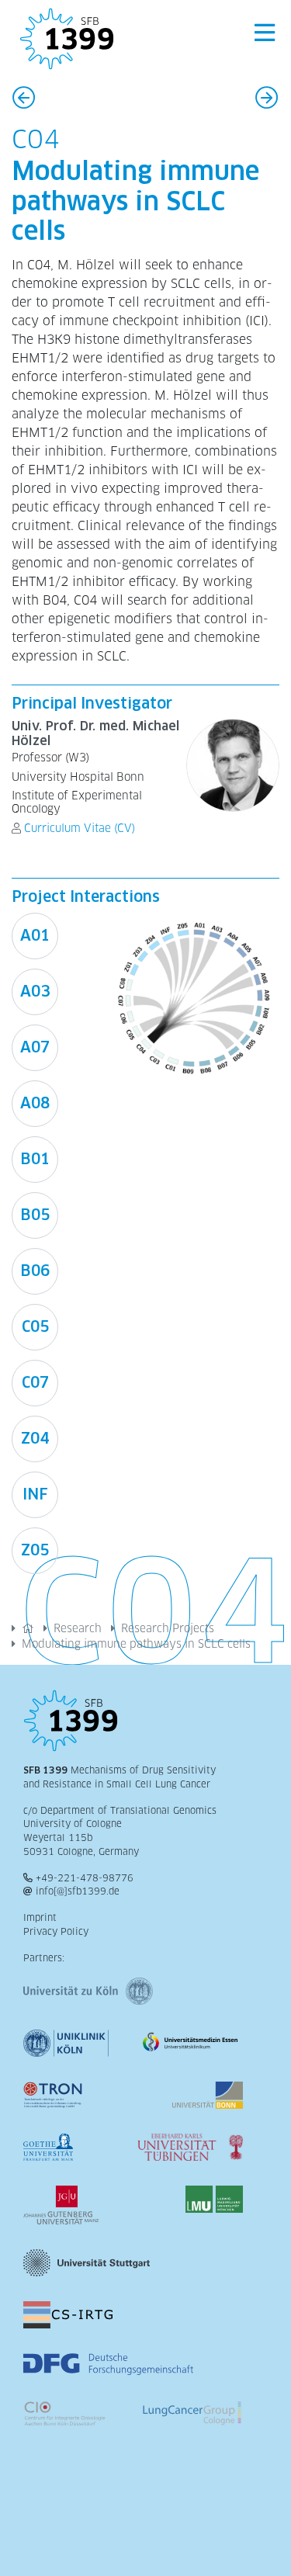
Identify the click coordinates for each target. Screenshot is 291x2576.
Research (78, 1628)
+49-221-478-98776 (85, 1878)
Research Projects (168, 1628)
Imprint (40, 1918)
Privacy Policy (56, 1932)
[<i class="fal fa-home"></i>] (28, 1628)
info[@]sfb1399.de (78, 1891)
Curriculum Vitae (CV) (80, 828)
